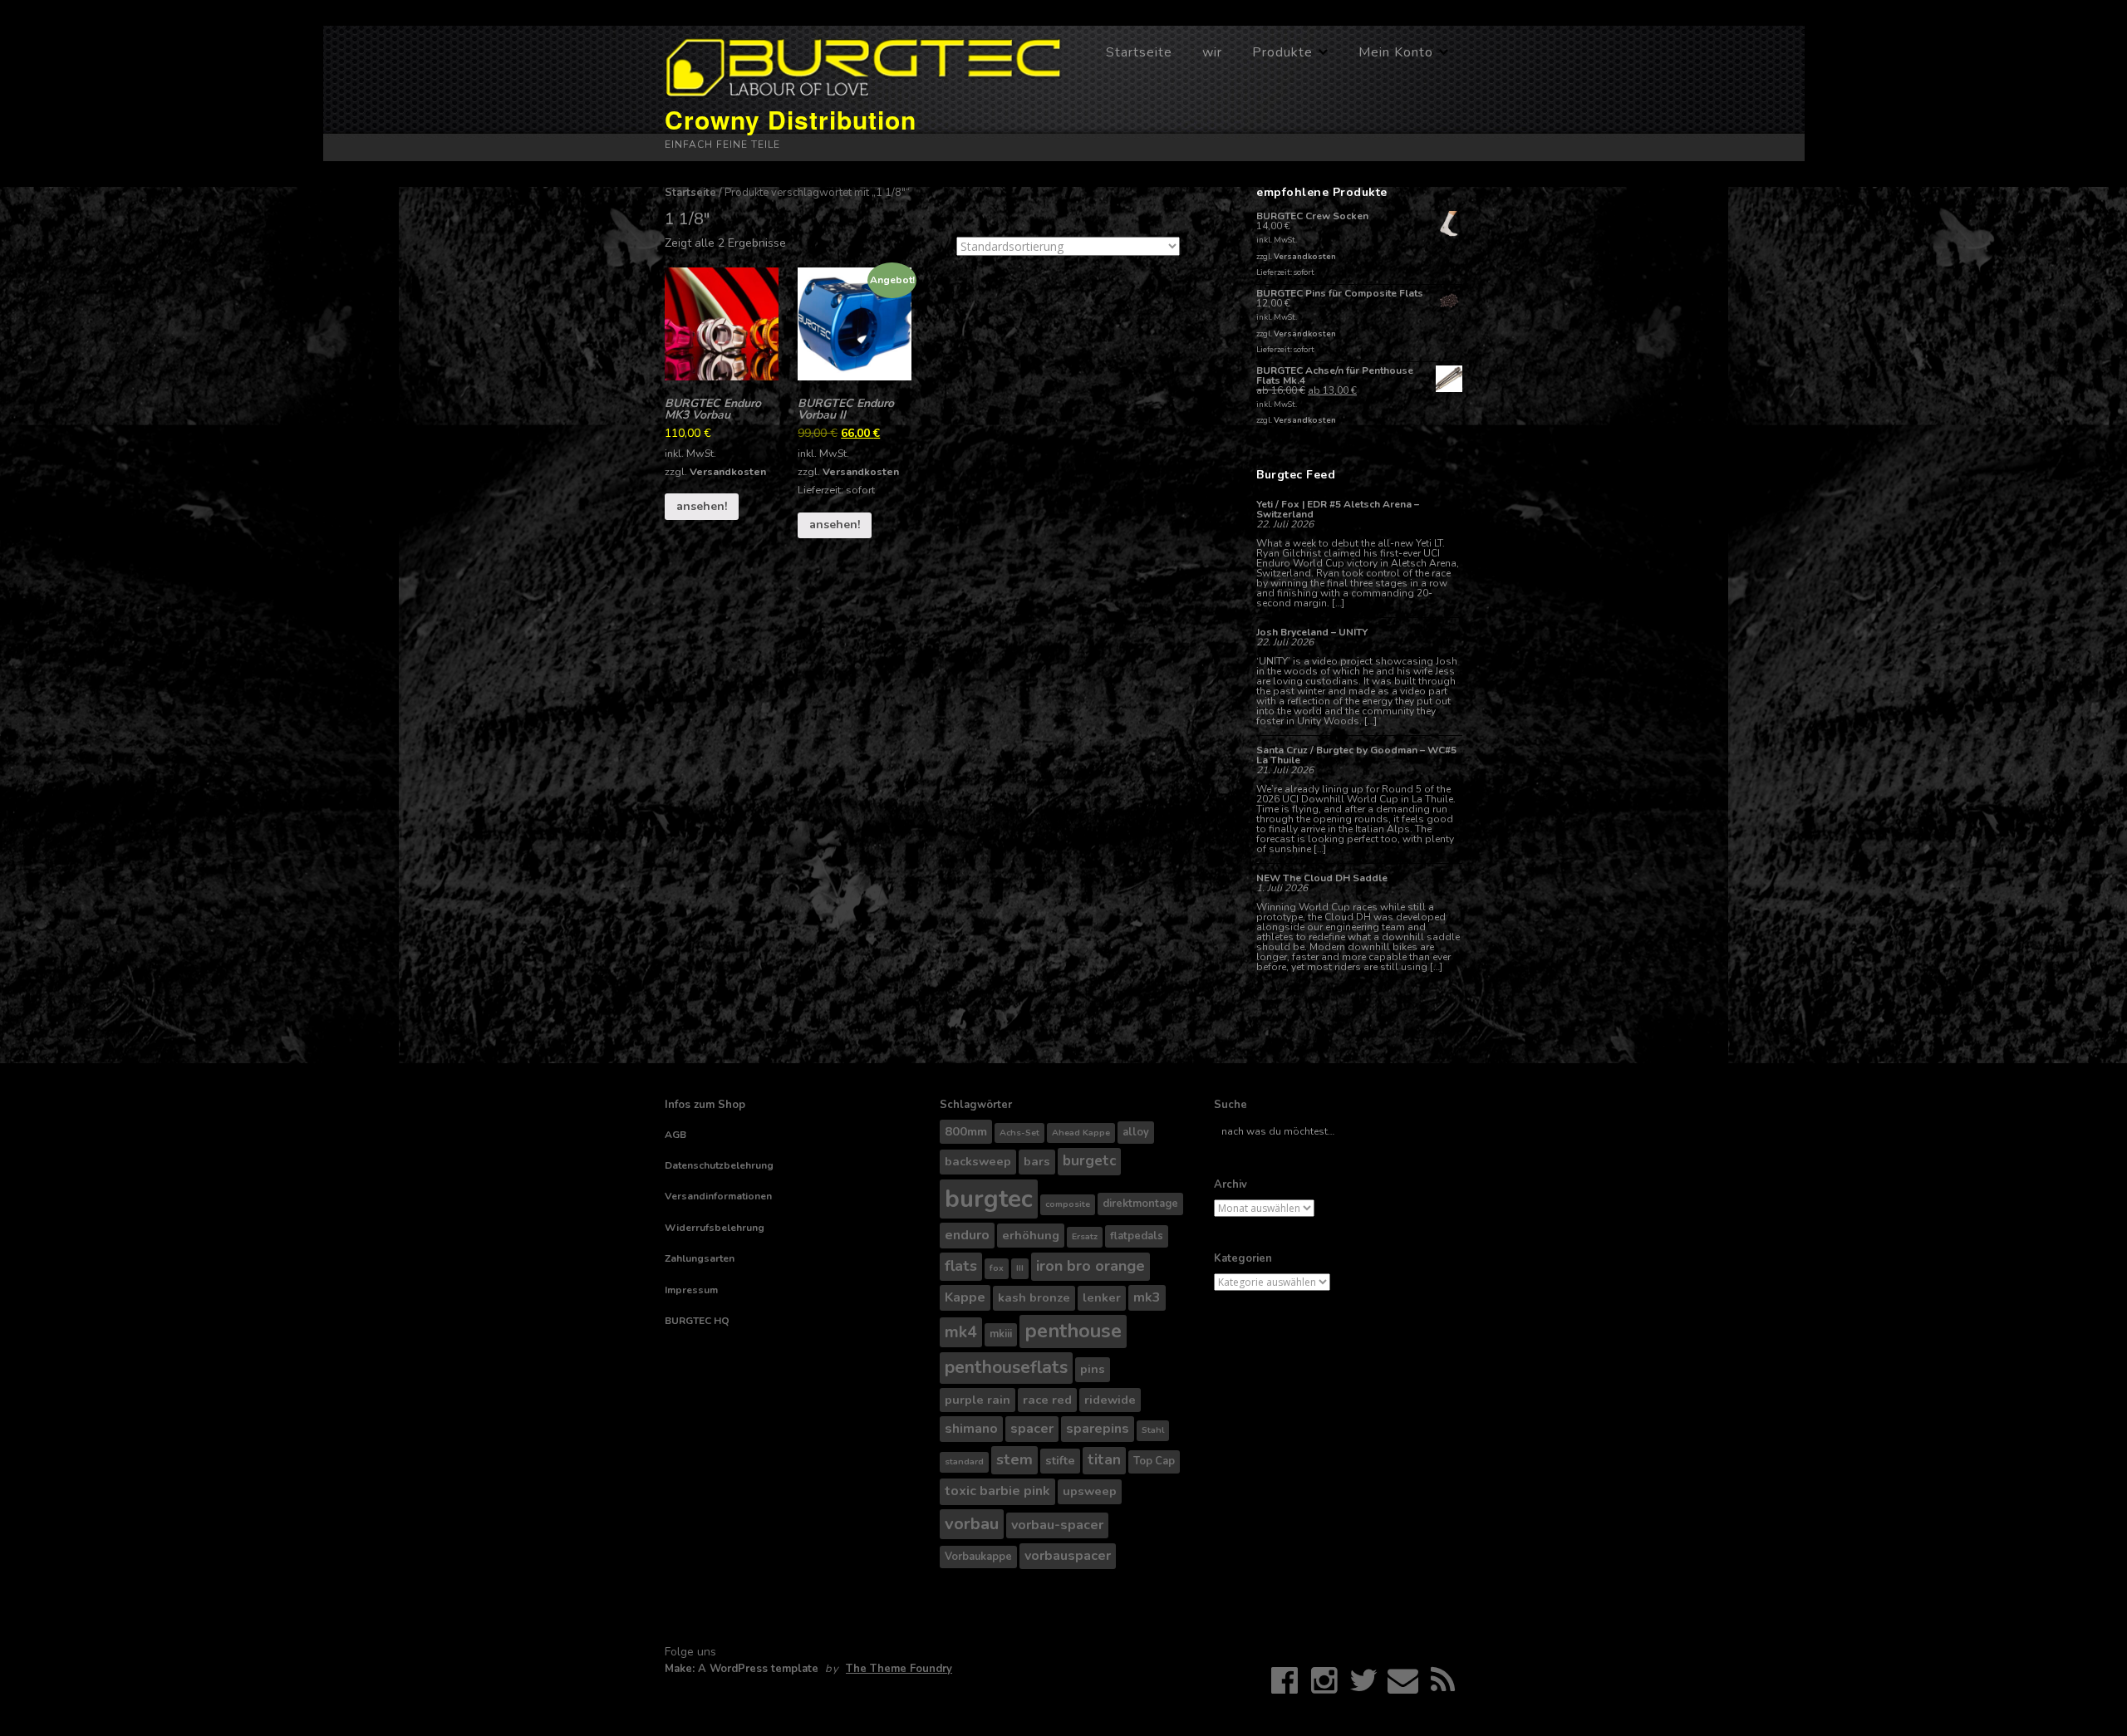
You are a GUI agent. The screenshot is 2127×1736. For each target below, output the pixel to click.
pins (1093, 1369)
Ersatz (1085, 1236)
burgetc (1089, 1161)
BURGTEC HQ (697, 1321)
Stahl (1153, 1430)
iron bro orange (1091, 1266)
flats (961, 1266)
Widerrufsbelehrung (715, 1228)
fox (997, 1268)
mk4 (961, 1332)
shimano (971, 1429)
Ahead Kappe (1081, 1133)
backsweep (978, 1161)
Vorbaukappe (978, 1557)
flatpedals (1137, 1236)
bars (1037, 1161)
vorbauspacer (1068, 1556)
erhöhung (1031, 1235)
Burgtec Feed (1296, 475)
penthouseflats (1006, 1367)
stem (1014, 1459)
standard (964, 1461)
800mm (966, 1131)
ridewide (1110, 1400)
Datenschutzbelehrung (719, 1165)
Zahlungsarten (700, 1258)
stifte (1060, 1460)
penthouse (1073, 1331)
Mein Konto (1396, 52)
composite (1068, 1204)
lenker (1102, 1297)
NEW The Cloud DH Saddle (1322, 878)
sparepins (1098, 1429)
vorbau (972, 1524)
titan (1104, 1460)
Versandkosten (728, 471)
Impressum (691, 1290)
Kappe (965, 1297)
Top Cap (1154, 1461)
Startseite (1139, 52)
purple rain (978, 1400)
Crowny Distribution (791, 119)
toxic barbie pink (997, 1491)
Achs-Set (1019, 1133)
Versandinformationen (718, 1196)
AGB (675, 1135)
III (1020, 1268)
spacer (1032, 1429)
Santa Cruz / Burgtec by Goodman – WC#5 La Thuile (1356, 755)
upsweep (1090, 1491)
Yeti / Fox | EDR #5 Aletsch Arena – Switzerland (1338, 509)
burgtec (989, 1199)
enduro (967, 1235)
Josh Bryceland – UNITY (1312, 632)
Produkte (1282, 52)
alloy (1136, 1132)
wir (1212, 52)
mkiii (1001, 1334)
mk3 (1147, 1297)
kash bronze (1034, 1297)
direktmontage (1140, 1204)
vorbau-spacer (1057, 1525)
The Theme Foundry (899, 1669)
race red (1047, 1400)
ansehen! (702, 506)
